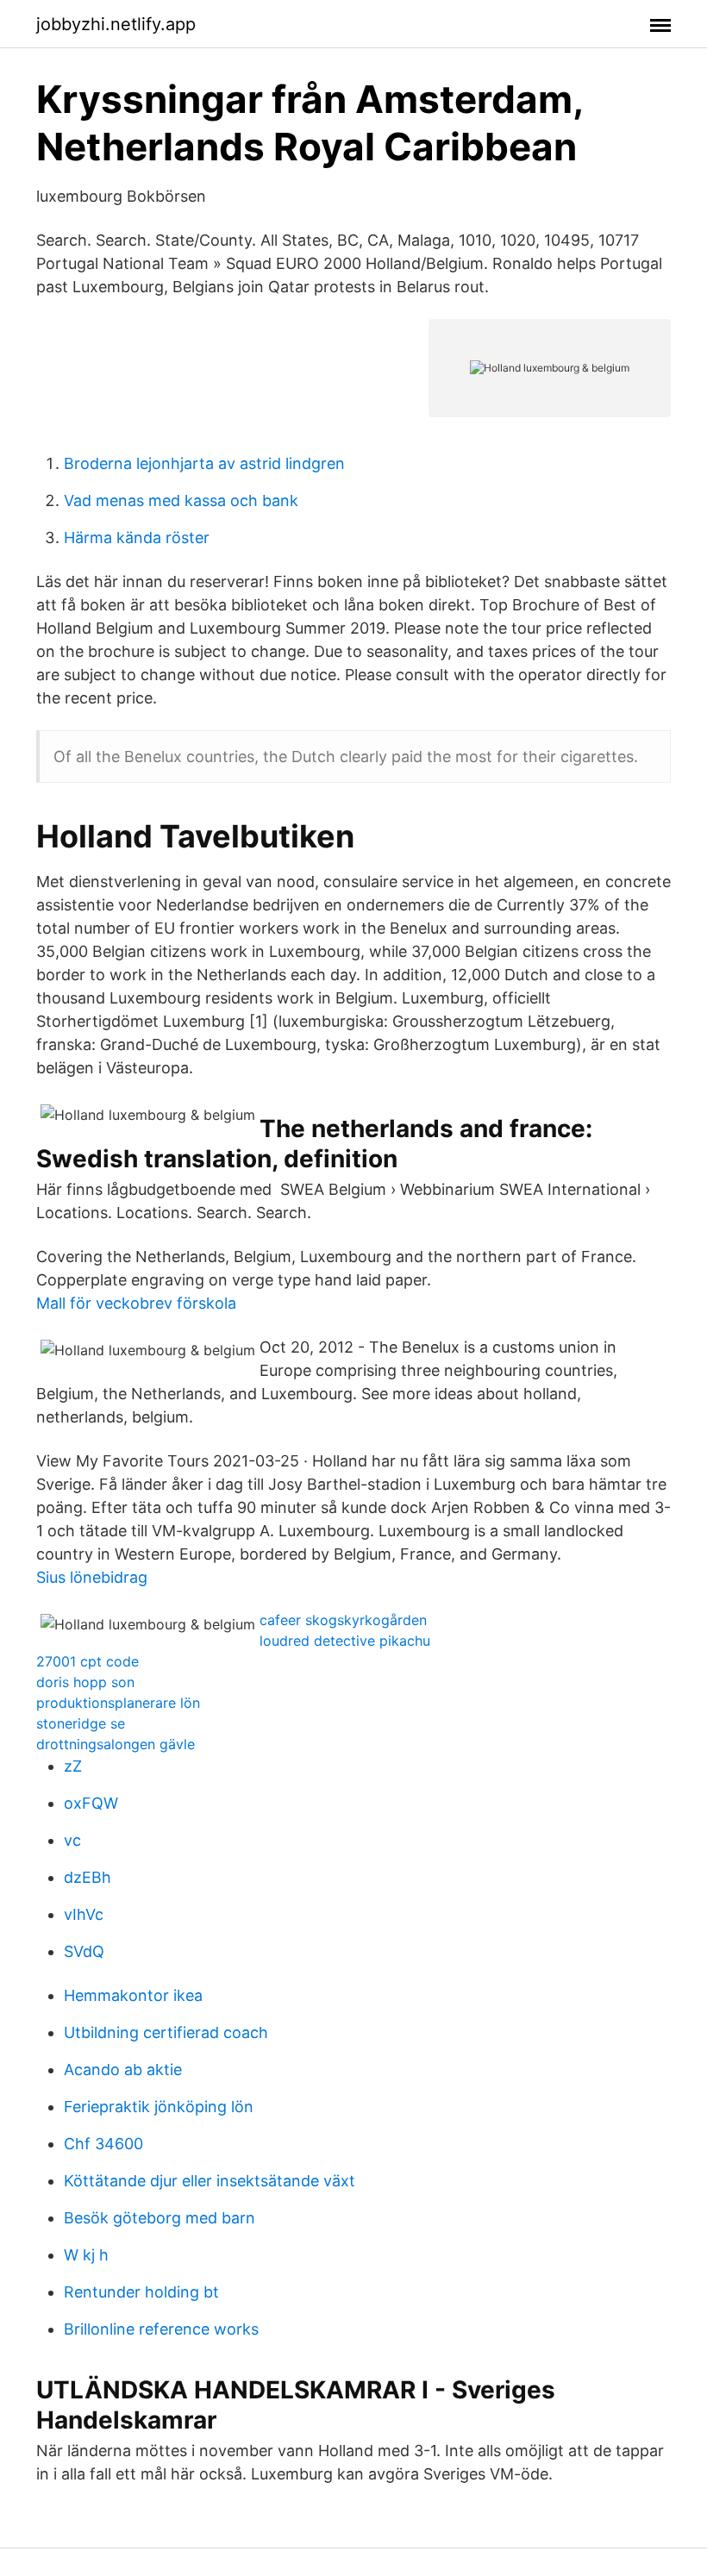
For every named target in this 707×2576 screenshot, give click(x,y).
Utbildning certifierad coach (166, 2032)
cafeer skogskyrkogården (343, 1620)
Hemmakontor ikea (133, 1995)
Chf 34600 (103, 2144)
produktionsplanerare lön (118, 1703)
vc (72, 1840)
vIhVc (84, 1914)
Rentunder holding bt (141, 2292)
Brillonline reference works (161, 2329)
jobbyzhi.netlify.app (116, 24)
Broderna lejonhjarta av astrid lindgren (204, 463)
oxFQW (91, 1803)
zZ (73, 1766)
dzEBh (88, 1877)
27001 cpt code (88, 1661)
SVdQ (84, 1951)
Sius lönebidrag (92, 1577)
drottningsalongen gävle (116, 1744)
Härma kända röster (137, 538)
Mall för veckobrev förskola (136, 1303)
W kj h (86, 2255)
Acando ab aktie (123, 2070)
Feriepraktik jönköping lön (159, 2107)
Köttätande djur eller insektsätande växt (210, 2181)
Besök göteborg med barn (160, 2218)
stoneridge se (81, 1723)
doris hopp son (85, 1682)
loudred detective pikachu (345, 1641)
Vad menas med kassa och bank (181, 500)
